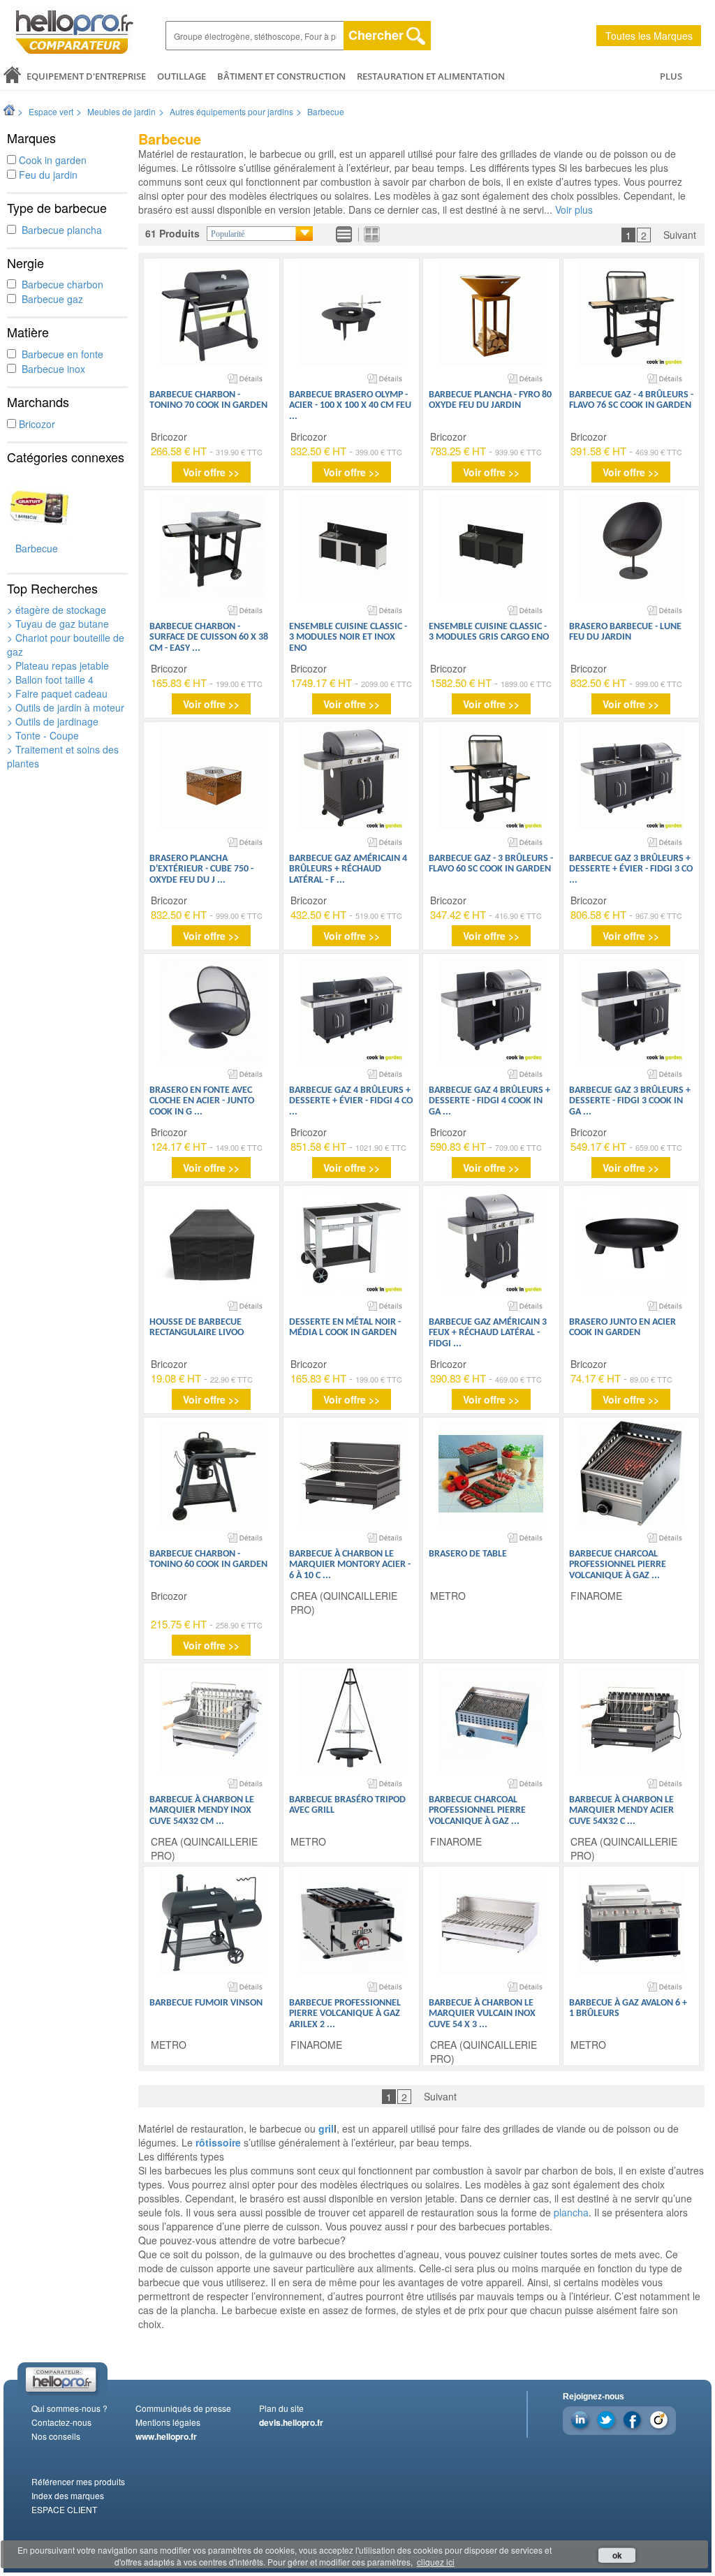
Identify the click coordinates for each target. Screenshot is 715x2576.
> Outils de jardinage (53, 721)
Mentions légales (168, 2422)
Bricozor (36, 424)
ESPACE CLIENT (64, 2509)
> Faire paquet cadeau (57, 693)
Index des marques (68, 2495)
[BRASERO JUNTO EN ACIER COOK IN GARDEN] (631, 1242)
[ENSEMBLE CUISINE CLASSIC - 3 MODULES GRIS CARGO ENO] (491, 546)
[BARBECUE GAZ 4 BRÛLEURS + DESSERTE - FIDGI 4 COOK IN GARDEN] (491, 1010)
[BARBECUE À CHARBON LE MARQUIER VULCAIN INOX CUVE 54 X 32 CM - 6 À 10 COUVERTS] (491, 1922)
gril (326, 2128)
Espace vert (51, 111)
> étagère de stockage (57, 610)
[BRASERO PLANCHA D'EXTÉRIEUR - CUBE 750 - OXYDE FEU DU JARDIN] (212, 778)
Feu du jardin (47, 175)
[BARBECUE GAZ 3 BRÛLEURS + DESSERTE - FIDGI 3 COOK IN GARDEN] (631, 1010)
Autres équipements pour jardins (231, 111)
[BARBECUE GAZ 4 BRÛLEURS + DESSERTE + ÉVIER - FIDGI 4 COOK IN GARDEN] (351, 1010)
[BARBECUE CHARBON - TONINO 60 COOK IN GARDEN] (212, 1473)
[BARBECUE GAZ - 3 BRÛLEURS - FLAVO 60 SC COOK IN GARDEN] (491, 778)
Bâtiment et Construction (281, 76)
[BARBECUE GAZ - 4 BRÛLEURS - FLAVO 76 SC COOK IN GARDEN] (631, 314)
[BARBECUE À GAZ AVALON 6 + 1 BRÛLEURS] (631, 1922)
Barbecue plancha (59, 230)
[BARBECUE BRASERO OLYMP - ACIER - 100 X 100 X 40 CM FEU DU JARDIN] (351, 314)
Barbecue (326, 111)
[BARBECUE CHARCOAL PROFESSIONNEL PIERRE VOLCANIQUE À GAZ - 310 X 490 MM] (631, 1473)
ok (617, 2555)
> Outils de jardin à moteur (66, 707)
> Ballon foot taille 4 (50, 679)
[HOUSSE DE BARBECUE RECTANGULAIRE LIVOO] (212, 1242)
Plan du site (281, 2408)
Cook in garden (51, 160)
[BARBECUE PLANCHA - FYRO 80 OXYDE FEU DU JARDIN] (491, 314)
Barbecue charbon (60, 284)
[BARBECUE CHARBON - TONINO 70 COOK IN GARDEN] (212, 314)
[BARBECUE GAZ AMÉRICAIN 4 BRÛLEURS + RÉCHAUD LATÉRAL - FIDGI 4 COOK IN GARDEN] (351, 778)
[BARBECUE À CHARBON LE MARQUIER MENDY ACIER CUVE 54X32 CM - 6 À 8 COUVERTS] (631, 1719)
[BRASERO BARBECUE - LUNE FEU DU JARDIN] (631, 546)
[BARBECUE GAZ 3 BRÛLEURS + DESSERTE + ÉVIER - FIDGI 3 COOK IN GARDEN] (631, 778)
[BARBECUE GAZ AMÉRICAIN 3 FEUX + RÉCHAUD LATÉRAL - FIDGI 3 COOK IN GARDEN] (491, 1242)
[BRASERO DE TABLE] (491, 1473)
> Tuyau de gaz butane (58, 624)
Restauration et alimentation (431, 76)
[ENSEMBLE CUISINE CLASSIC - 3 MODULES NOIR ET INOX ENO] (351, 546)
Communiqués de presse (183, 2408)
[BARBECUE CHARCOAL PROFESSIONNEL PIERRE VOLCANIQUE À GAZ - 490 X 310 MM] (491, 1719)
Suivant (680, 235)
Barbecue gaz (50, 299)
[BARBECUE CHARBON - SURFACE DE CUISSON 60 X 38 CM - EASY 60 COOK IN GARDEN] (212, 546)
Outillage (182, 76)
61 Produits (172, 233)
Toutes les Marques (649, 36)
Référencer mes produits (78, 2481)
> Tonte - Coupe (43, 735)
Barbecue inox (51, 369)
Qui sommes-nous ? (69, 2408)
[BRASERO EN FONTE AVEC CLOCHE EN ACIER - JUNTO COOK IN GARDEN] (212, 1010)
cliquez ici (436, 2562)
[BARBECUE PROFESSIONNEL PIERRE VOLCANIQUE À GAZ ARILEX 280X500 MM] (351, 1922)
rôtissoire (218, 2142)
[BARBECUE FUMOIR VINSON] (212, 1922)
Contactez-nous (61, 2422)
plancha (571, 2212)
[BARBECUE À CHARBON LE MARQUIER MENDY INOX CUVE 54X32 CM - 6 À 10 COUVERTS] (212, 1719)
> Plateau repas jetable (58, 665)
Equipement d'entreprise (86, 76)
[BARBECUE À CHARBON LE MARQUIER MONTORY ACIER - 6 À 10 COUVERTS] (351, 1473)
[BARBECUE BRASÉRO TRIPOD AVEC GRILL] (351, 1719)
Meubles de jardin (121, 111)
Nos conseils (56, 2436)
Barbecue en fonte (60, 354)
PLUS (671, 76)
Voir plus (574, 209)
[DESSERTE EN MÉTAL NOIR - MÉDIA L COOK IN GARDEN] (351, 1242)
